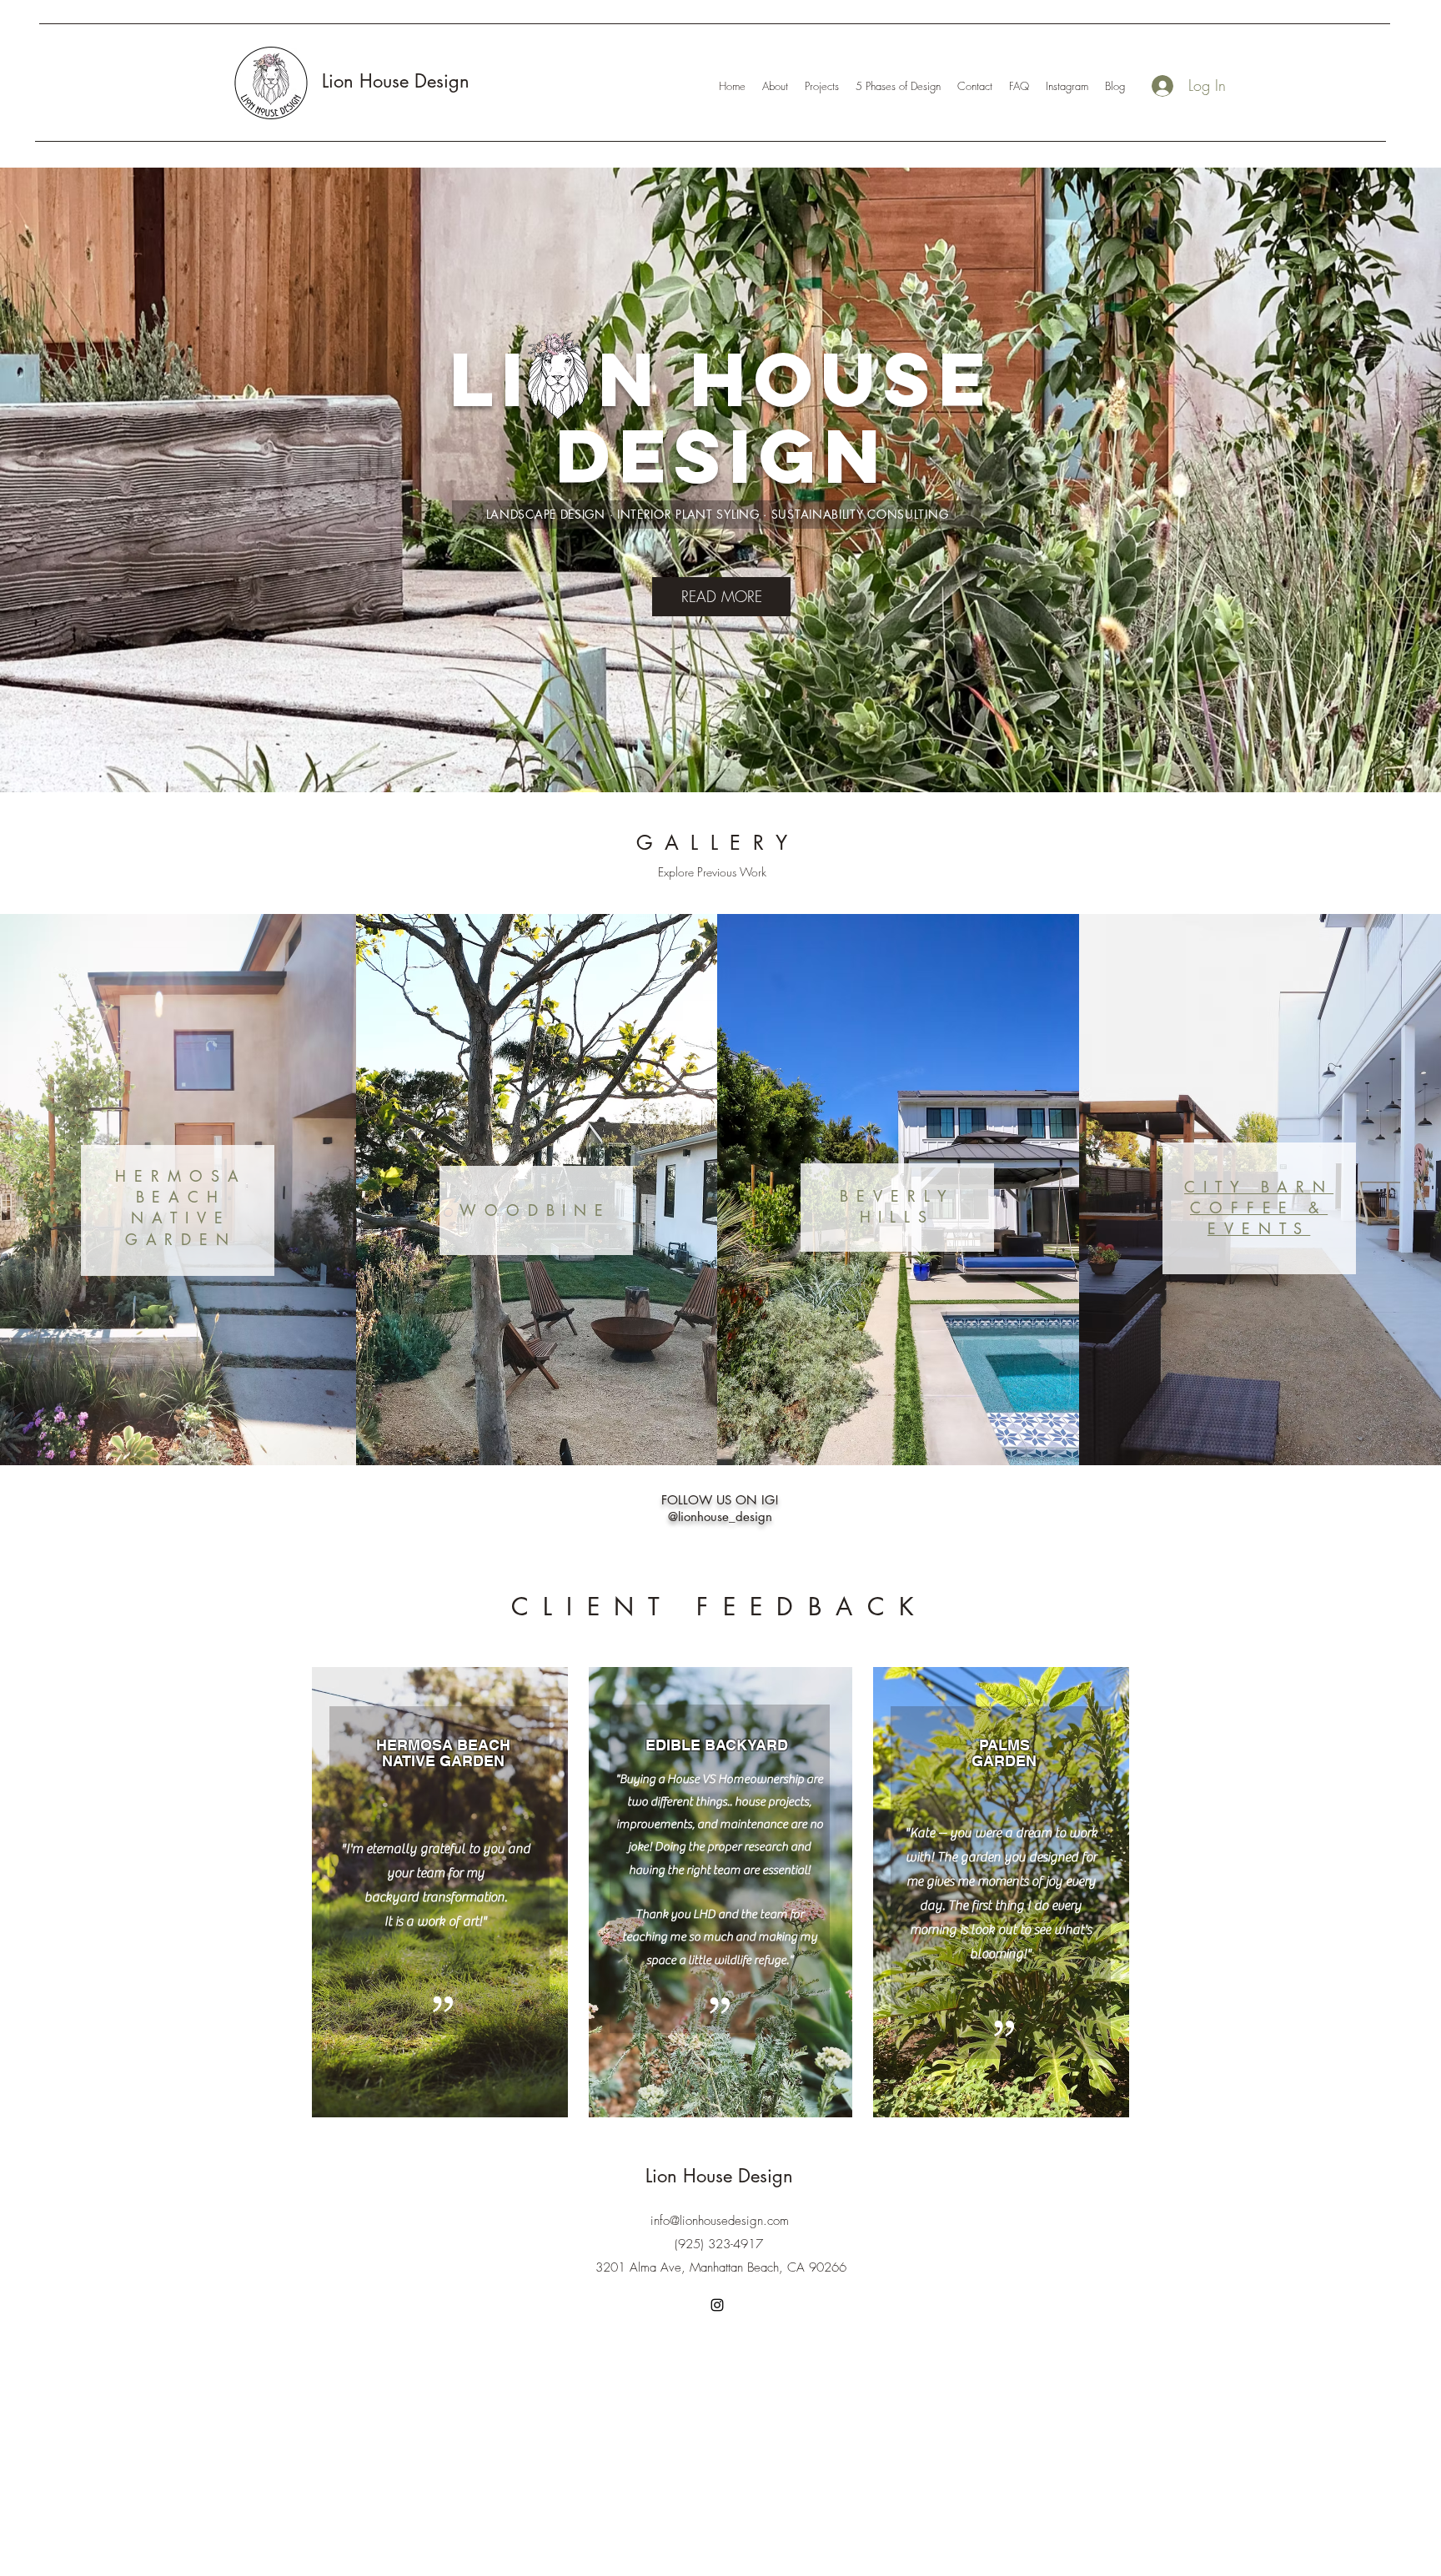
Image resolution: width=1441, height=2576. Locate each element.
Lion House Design (396, 81)
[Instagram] (717, 2305)
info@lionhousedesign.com (720, 2221)
